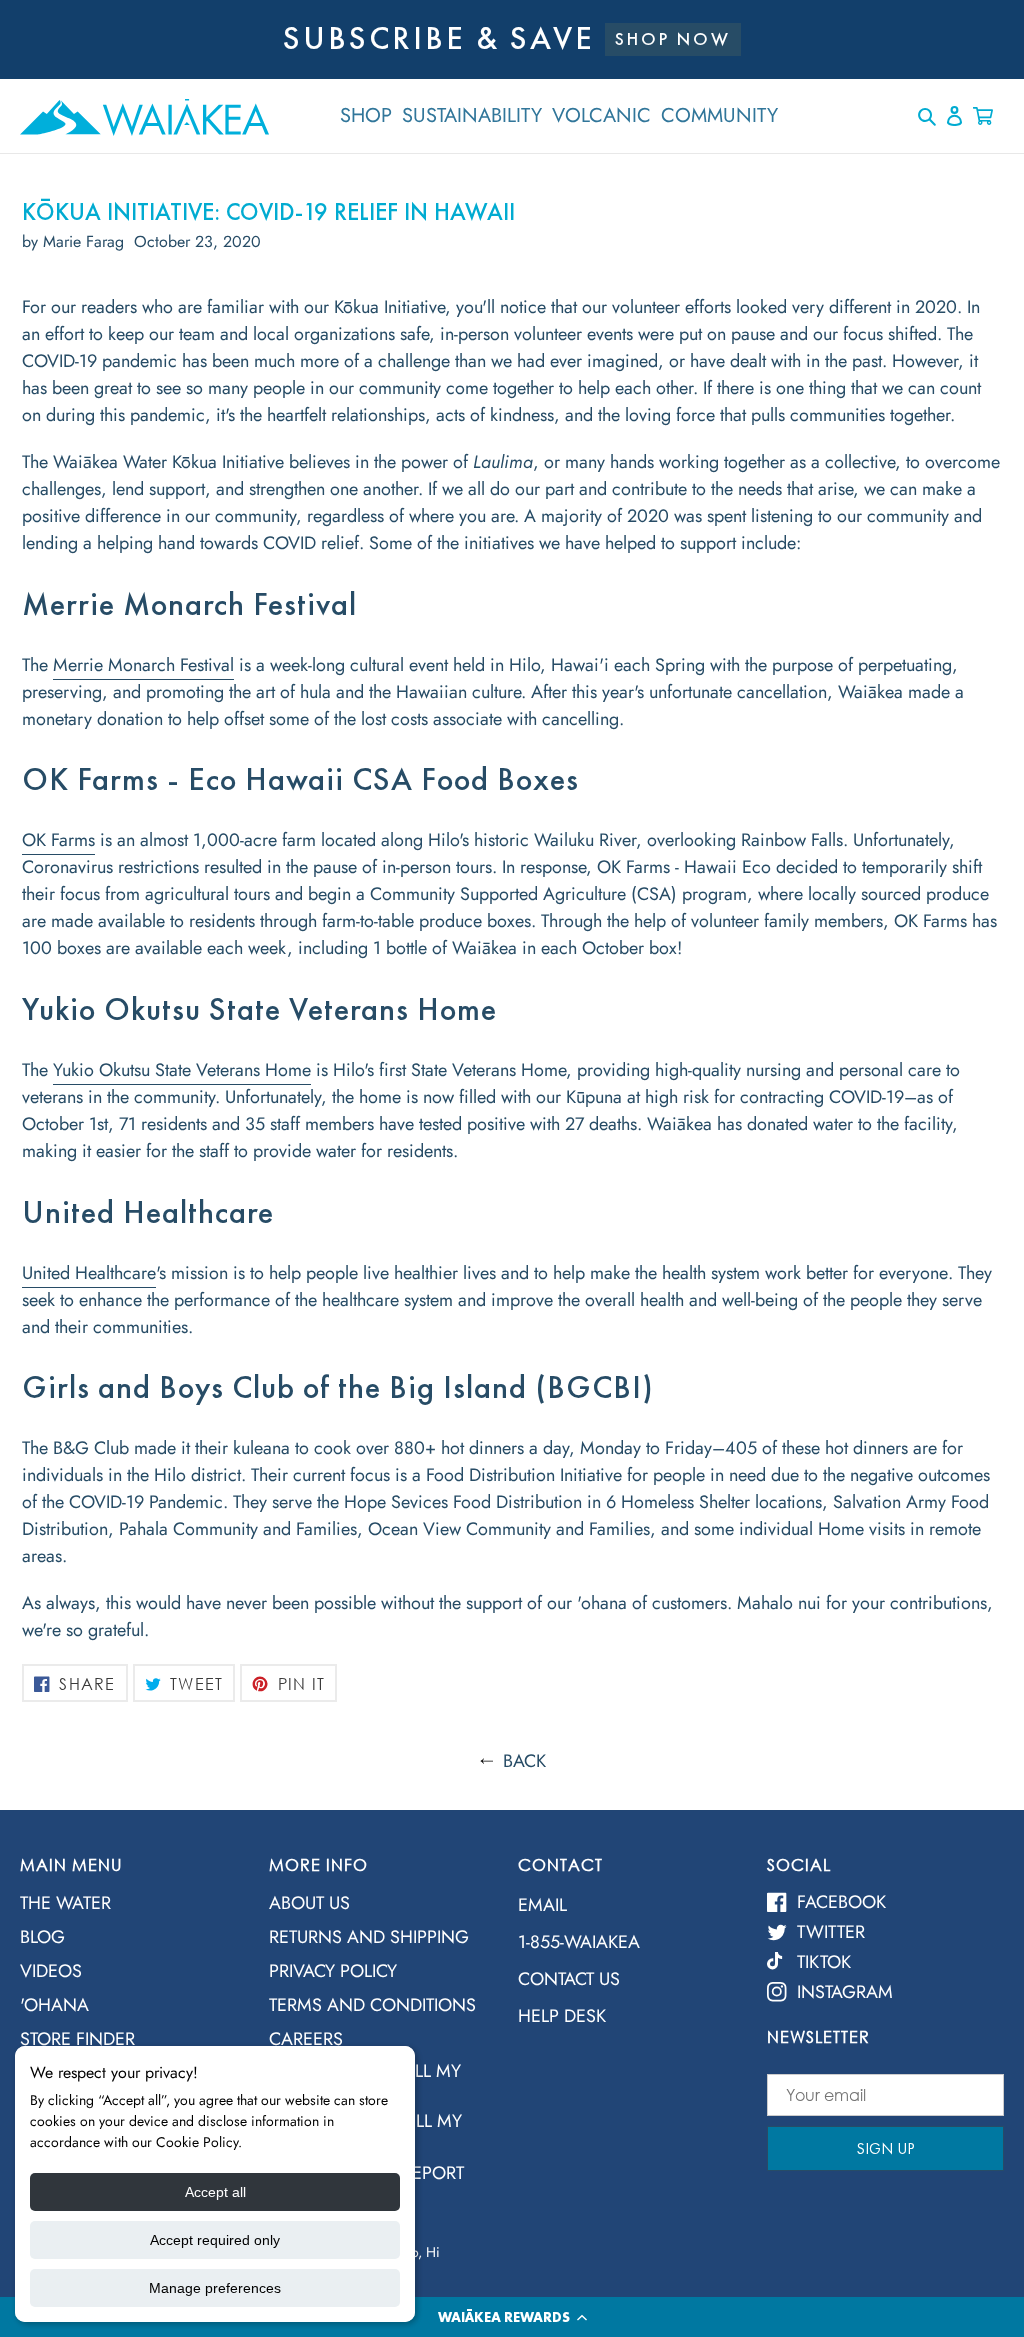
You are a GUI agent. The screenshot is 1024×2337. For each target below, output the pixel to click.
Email (542, 1905)
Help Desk (562, 2016)
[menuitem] (129, 1909)
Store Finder (77, 2039)
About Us (309, 1903)
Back (524, 1761)
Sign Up (885, 2148)
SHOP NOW (673, 38)
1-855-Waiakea (579, 1942)
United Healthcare (89, 1273)
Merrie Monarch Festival (143, 665)
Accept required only (215, 2240)
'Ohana (54, 2005)
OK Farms (58, 840)
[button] (512, 2317)
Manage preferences (215, 2288)
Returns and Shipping (369, 1937)
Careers (306, 2039)
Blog (42, 1937)
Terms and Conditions (372, 2005)
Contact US (569, 1979)
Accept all (215, 2192)
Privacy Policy (333, 1971)
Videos (51, 1971)
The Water (65, 1903)
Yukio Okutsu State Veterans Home (182, 1070)
